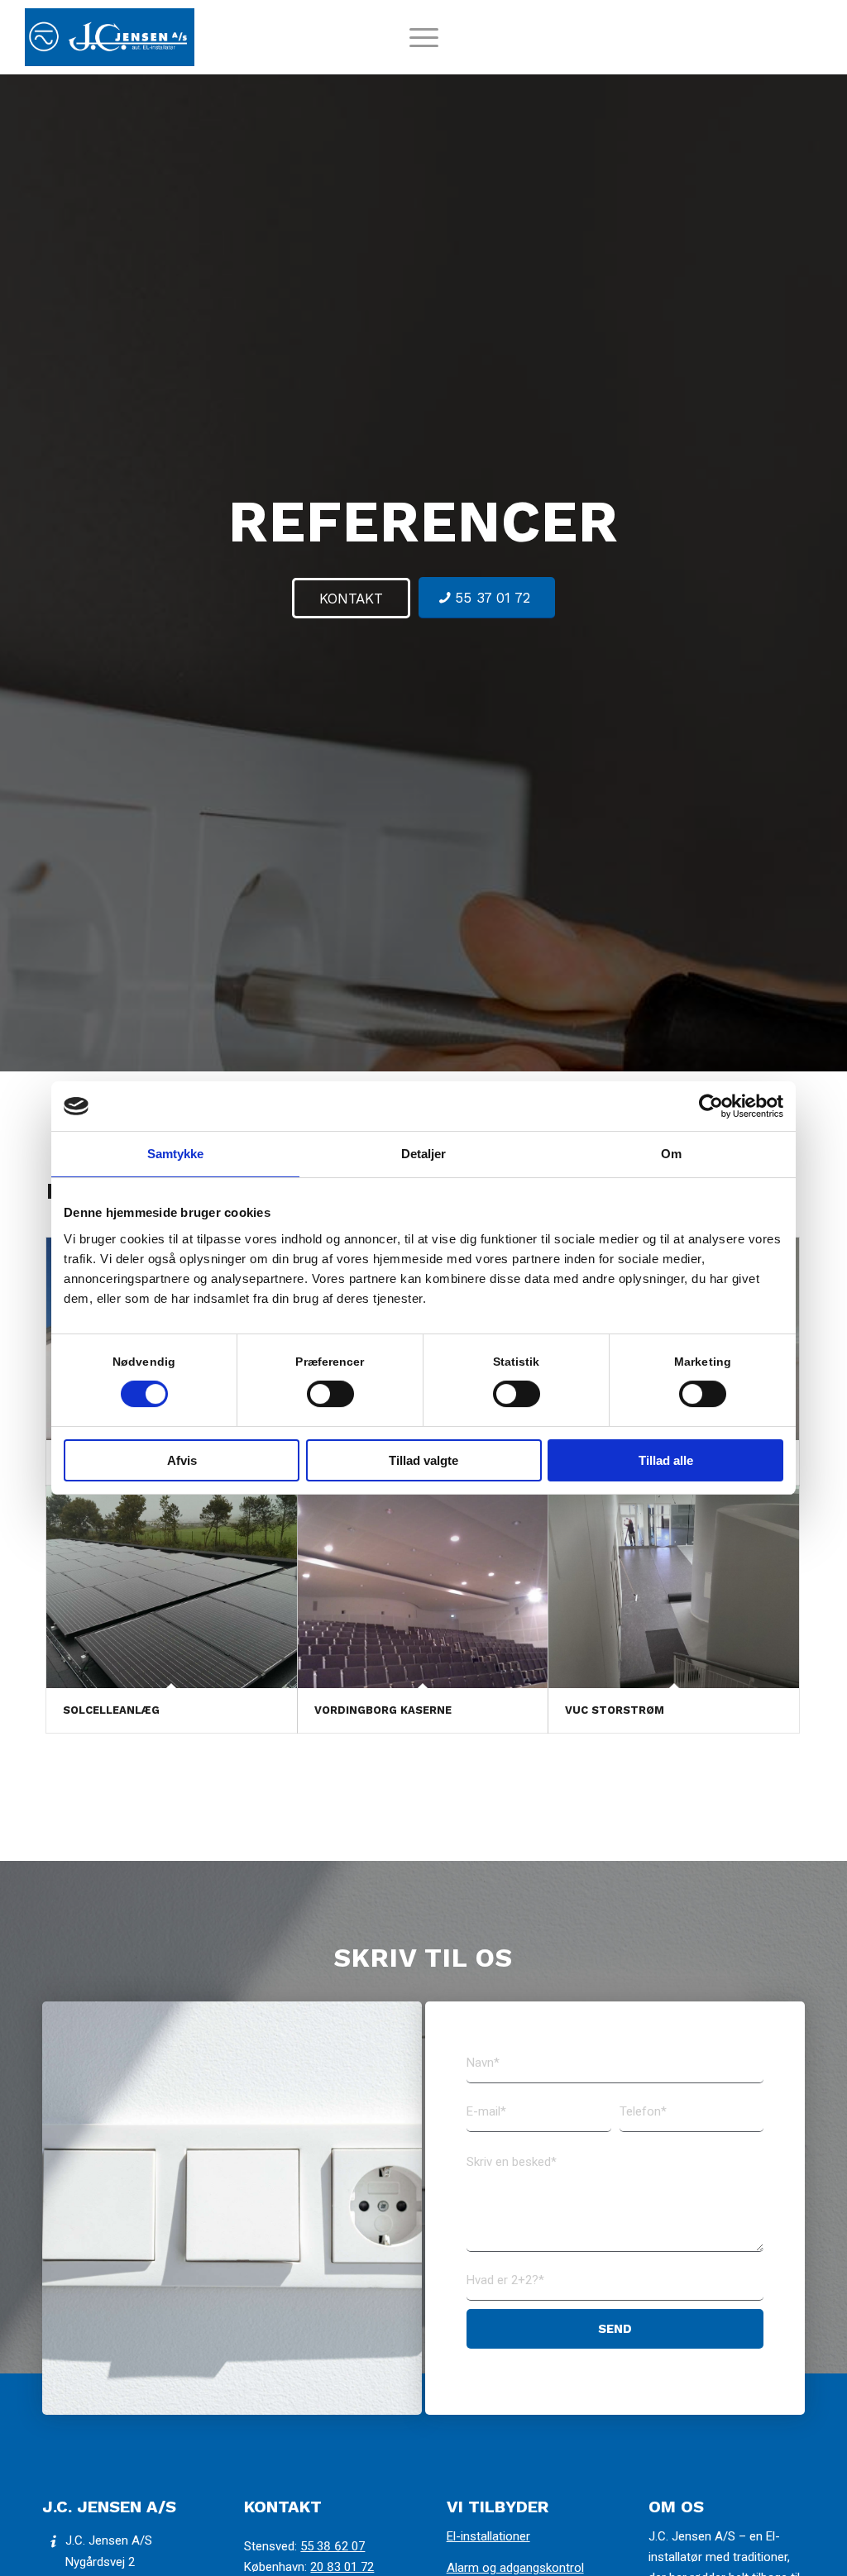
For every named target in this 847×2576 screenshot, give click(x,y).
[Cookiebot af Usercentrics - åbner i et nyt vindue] (711, 1106)
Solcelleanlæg (111, 1710)
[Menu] (424, 45)
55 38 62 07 (333, 2546)
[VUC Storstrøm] (674, 1587)
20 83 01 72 (342, 2567)
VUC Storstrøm (615, 1710)
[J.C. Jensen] (110, 37)
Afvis (182, 1460)
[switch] (330, 1394)
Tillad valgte (423, 1460)
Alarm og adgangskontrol (515, 2568)
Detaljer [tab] (424, 1154)
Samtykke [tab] (176, 1154)
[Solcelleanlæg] (172, 1587)
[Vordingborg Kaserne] (423, 1587)
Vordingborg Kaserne (383, 1710)
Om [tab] (671, 1154)
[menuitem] (424, 45)
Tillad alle (666, 1460)
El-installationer (488, 2536)
